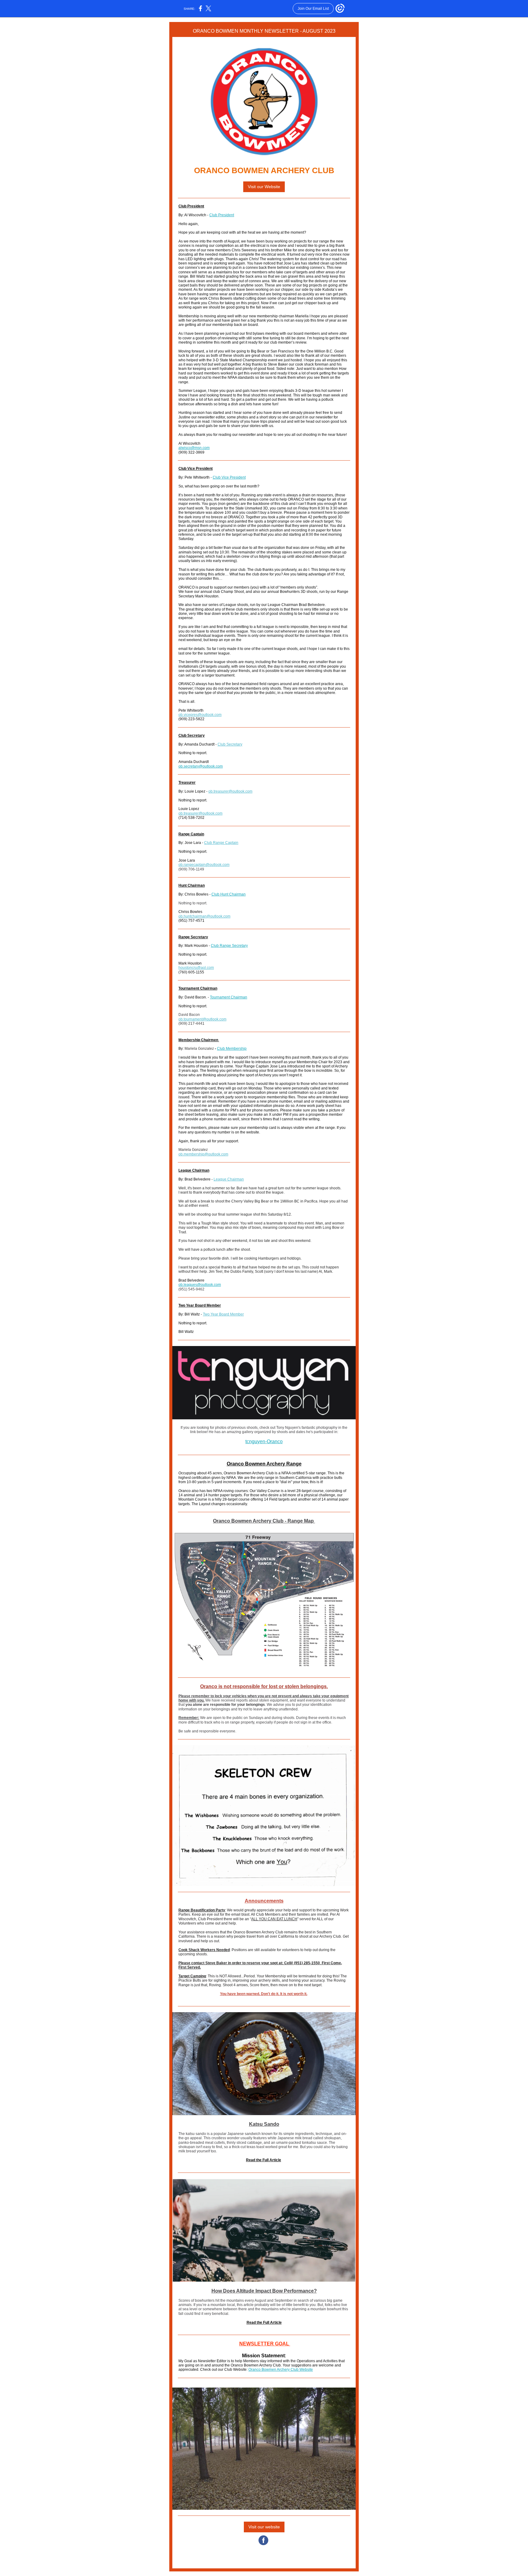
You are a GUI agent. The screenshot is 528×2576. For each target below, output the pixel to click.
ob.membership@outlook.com (203, 1154)
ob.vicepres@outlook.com (200, 715)
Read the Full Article (264, 2160)
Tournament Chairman (229, 997)
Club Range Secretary (229, 946)
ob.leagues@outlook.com (200, 1285)
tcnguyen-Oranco (264, 1441)
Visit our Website (264, 187)
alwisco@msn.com (194, 448)
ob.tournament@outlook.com (202, 1019)
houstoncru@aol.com (196, 968)
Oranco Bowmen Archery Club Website (281, 2370)
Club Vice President (229, 477)
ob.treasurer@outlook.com (230, 791)
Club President (222, 215)
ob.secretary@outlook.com (201, 766)
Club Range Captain (221, 843)
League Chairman (229, 1179)
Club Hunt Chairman (229, 894)
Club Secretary (230, 744)
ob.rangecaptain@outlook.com (204, 865)
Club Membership (232, 1049)
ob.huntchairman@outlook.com (204, 916)
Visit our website (264, 2527)
